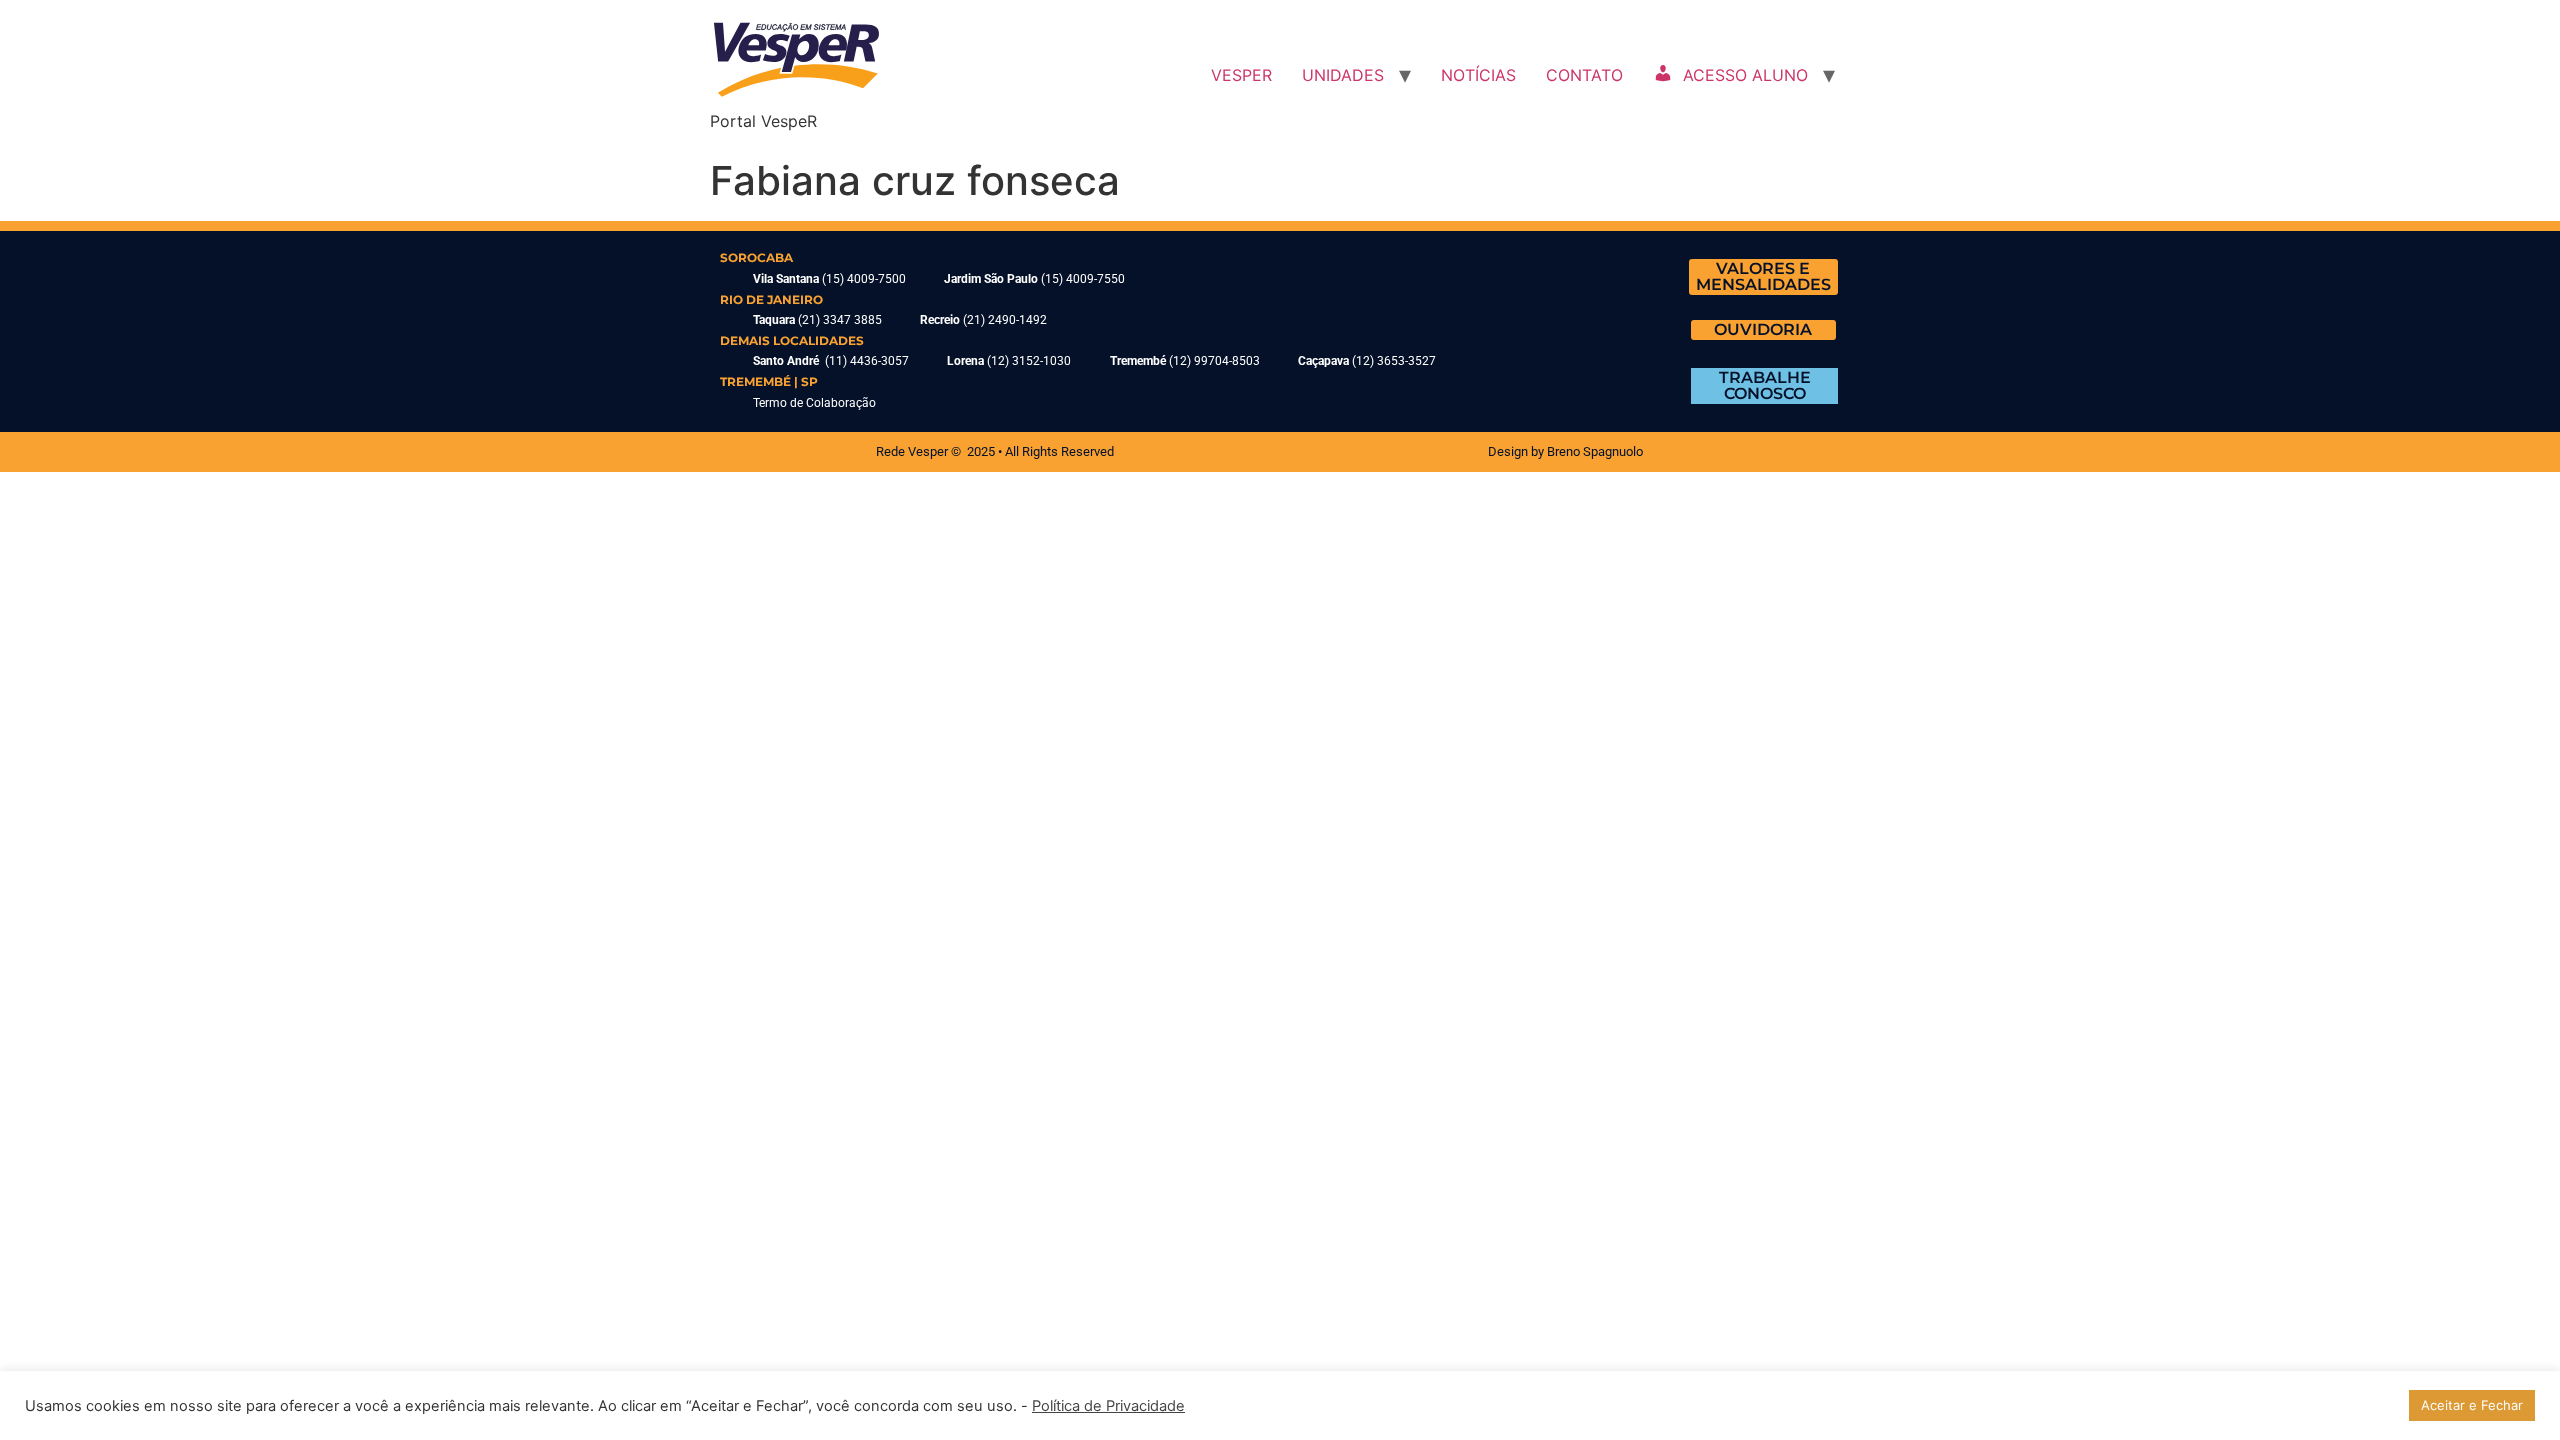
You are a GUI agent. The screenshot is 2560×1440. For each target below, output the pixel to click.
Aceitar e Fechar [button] (2472, 1405)
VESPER (1241, 75)
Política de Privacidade (1108, 1406)
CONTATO (1584, 75)
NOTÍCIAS (1478, 75)
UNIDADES (1343, 75)
